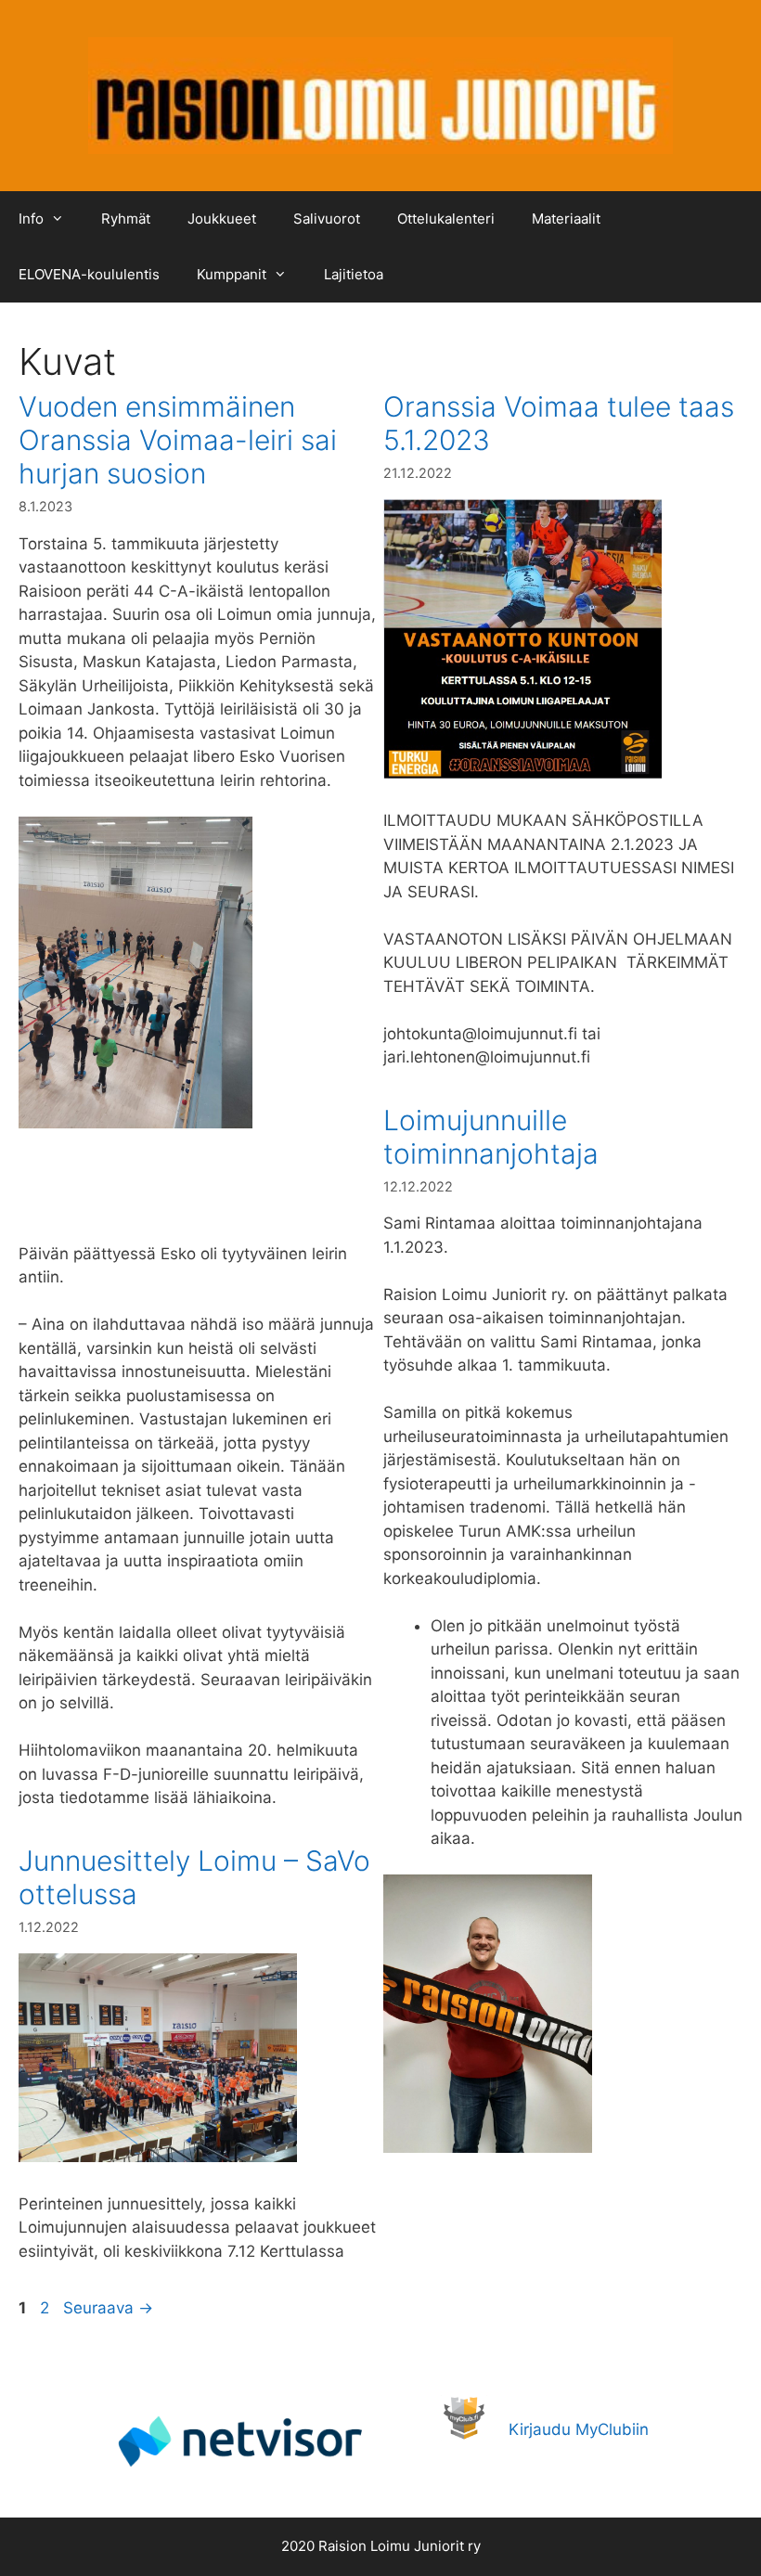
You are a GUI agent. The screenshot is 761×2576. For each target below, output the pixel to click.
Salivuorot (327, 219)
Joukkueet (222, 219)
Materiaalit (566, 219)
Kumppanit (232, 274)
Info (31, 219)
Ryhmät (126, 219)
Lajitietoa (354, 274)
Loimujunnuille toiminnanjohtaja (491, 1137)
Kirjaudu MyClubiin (579, 2429)
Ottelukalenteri (446, 219)
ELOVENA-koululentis (89, 274)
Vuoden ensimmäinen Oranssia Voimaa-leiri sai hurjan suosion (178, 440)
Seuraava (108, 2308)
